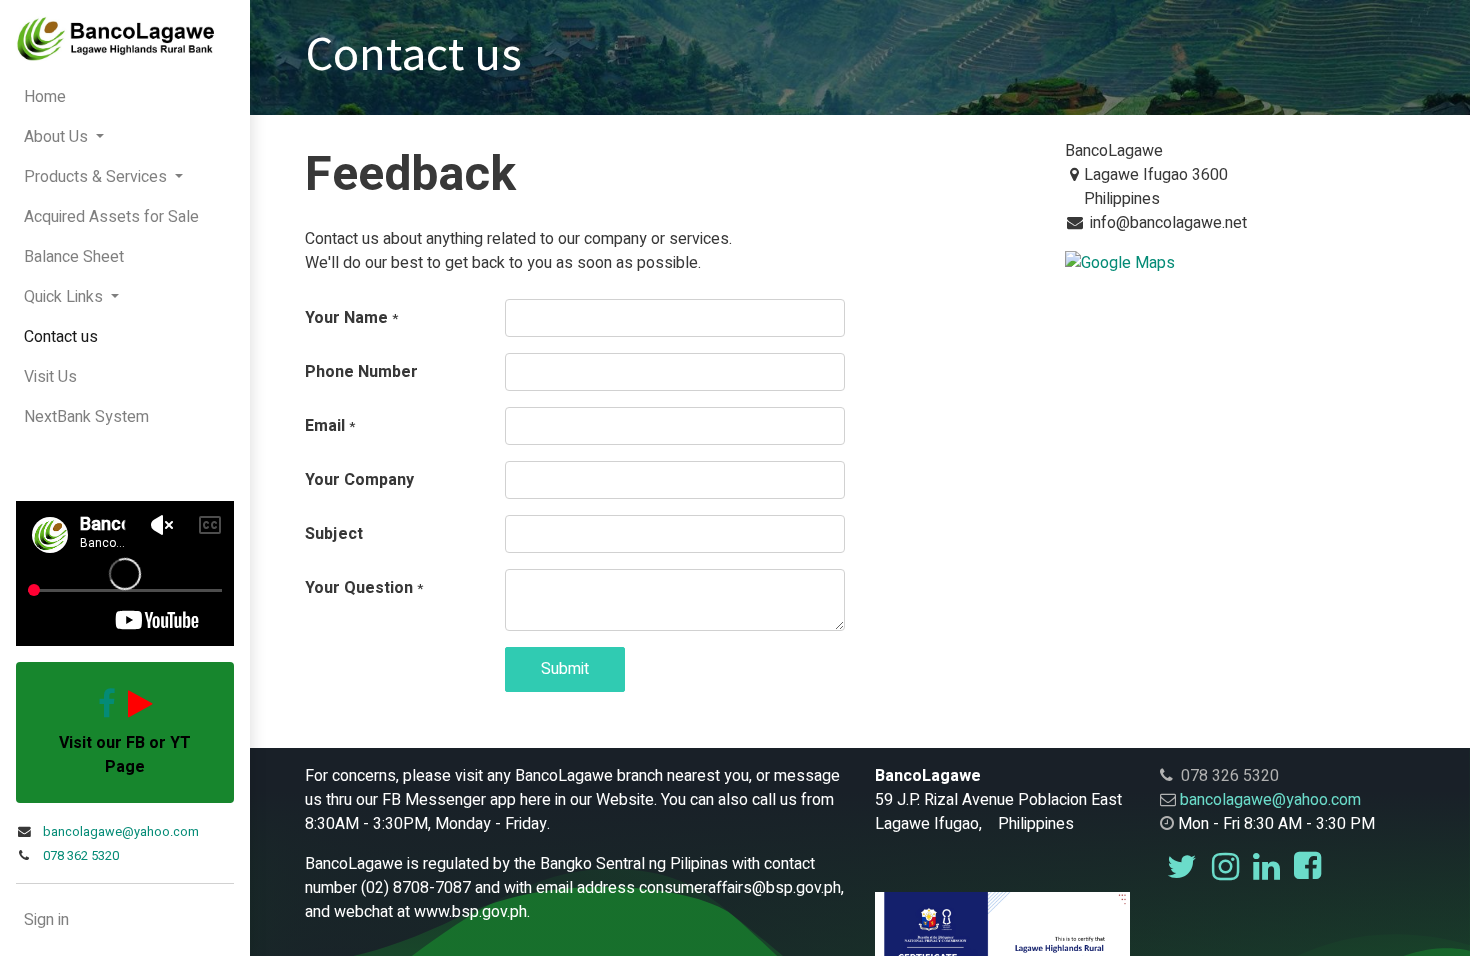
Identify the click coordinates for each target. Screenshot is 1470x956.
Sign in (46, 920)
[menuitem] (125, 97)
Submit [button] (565, 669)
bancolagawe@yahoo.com (121, 832)
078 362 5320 (81, 856)
